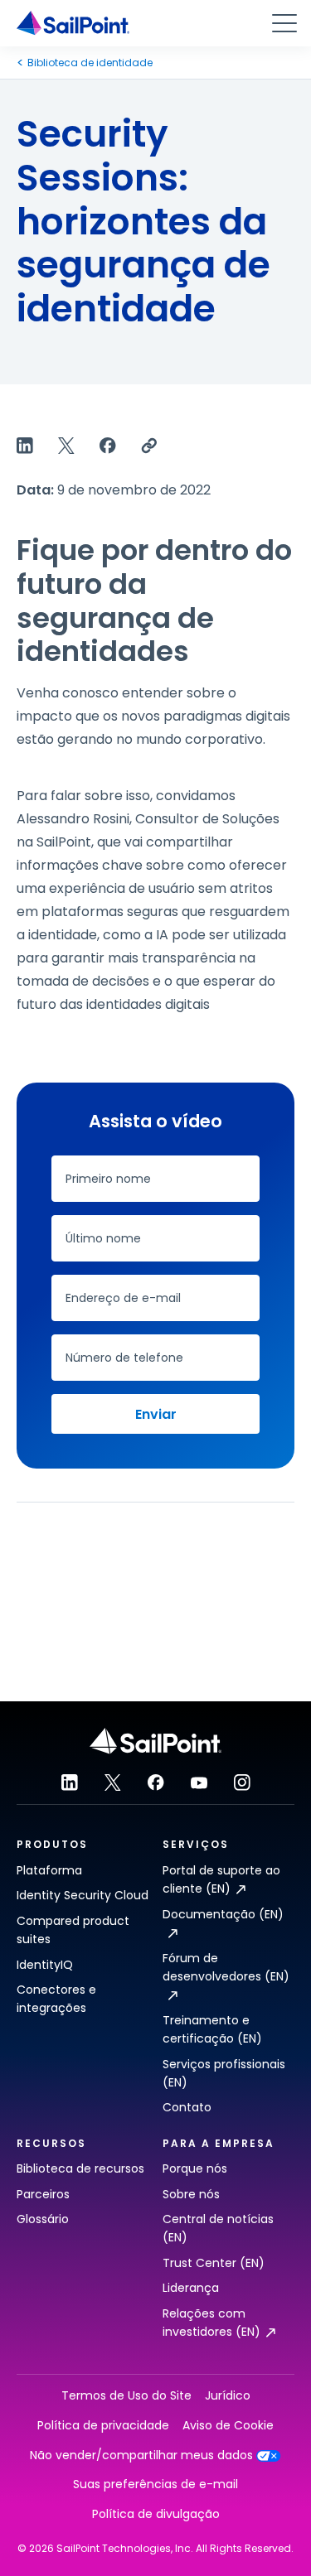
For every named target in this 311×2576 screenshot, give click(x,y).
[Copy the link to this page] (149, 446)
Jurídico (228, 2396)
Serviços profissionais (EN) (224, 2073)
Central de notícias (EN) (218, 2228)
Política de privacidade (103, 2426)
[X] (113, 1782)
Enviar (156, 1414)
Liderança (191, 2288)
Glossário (43, 2219)
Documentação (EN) (223, 1914)
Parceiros (43, 2194)
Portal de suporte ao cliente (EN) (221, 1879)
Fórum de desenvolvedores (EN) (226, 1967)
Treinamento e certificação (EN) (212, 2029)
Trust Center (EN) (214, 2263)
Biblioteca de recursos (80, 2168)
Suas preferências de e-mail (155, 2484)
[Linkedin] (70, 1782)
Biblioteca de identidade (90, 63)
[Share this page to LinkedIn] (25, 446)
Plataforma (49, 1870)
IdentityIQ (45, 1965)
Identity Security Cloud (83, 1895)
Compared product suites (73, 1930)
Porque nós (195, 2168)
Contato (187, 2107)
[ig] (242, 1782)
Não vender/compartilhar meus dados (141, 2455)
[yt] (199, 1782)
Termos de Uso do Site (126, 2396)
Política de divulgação (156, 2514)
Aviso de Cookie (228, 2426)
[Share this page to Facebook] (108, 446)
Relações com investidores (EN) (211, 2323)
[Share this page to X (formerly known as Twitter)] (66, 446)
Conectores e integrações (56, 1999)
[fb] (156, 1782)
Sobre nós (191, 2194)
